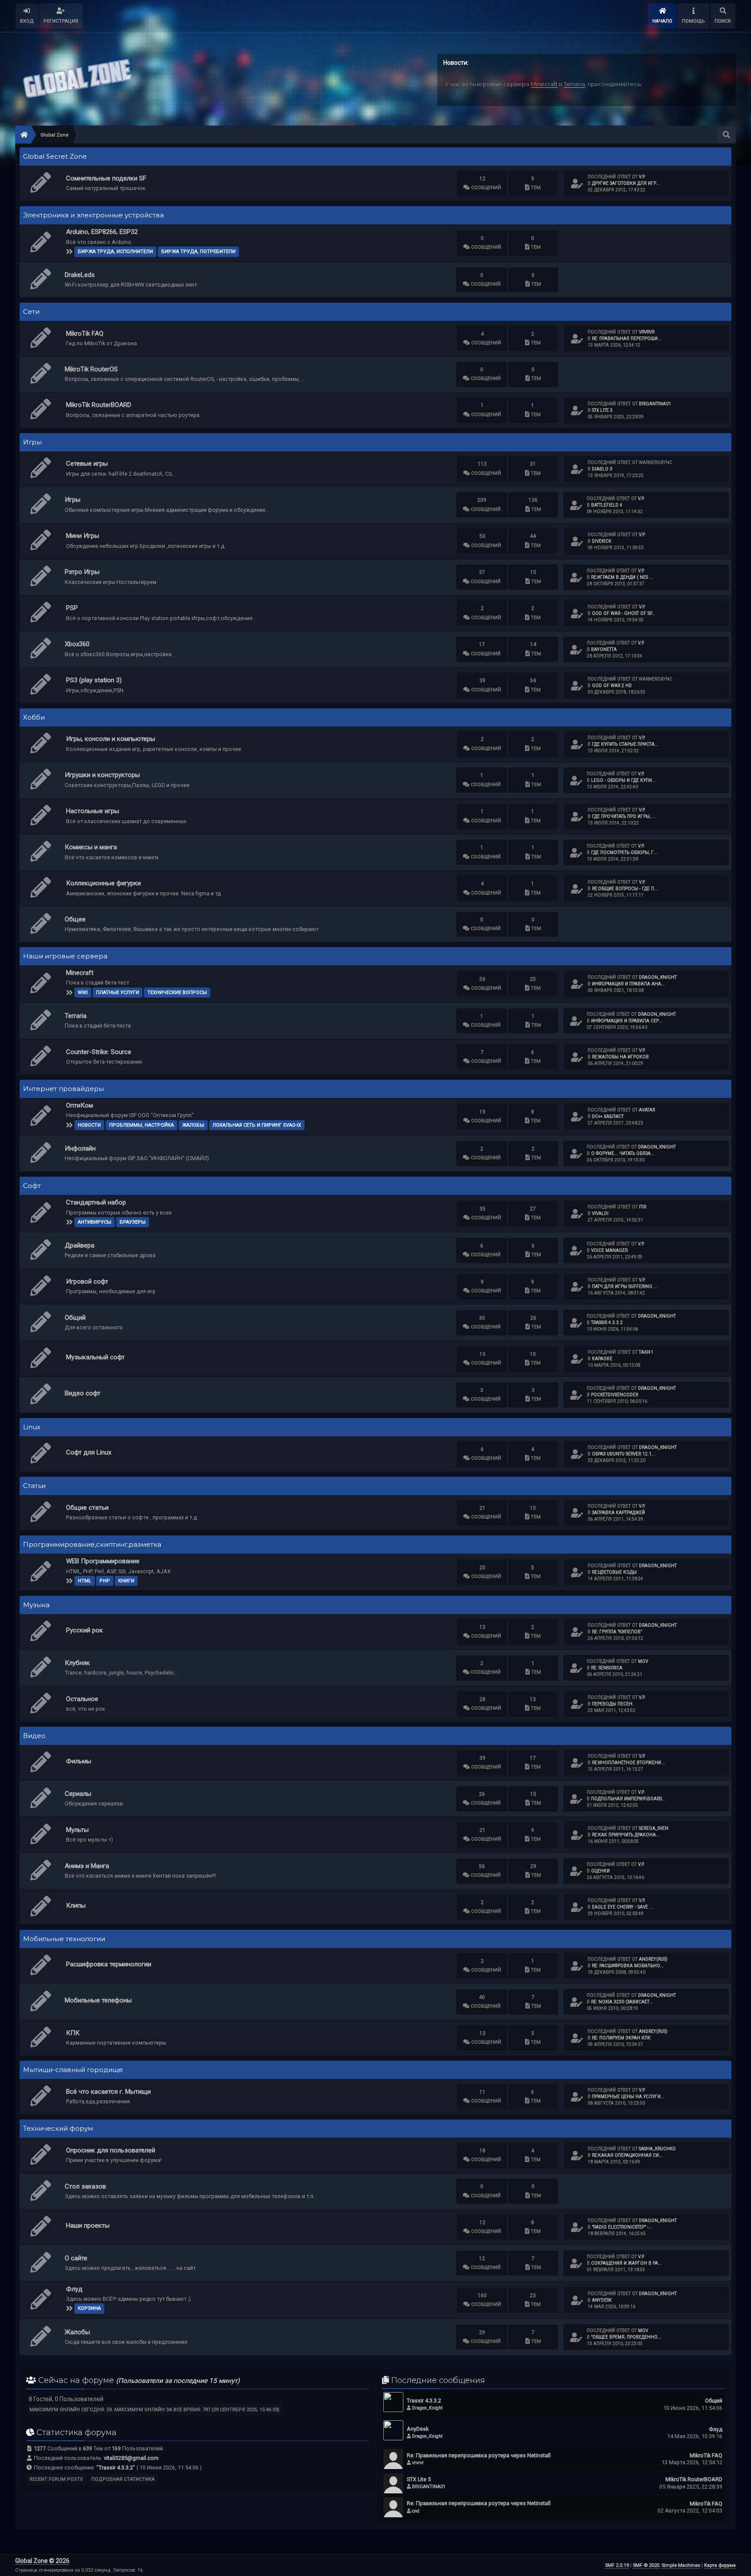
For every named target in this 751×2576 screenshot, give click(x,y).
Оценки (600, 1871)
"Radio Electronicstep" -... (622, 2227)
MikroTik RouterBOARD (99, 405)
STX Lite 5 (602, 410)
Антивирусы (95, 1222)
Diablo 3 (602, 469)
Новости (89, 1125)
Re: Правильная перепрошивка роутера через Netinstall (479, 2455)
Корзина (89, 2308)
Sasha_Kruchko (657, 2149)
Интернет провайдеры (63, 1089)
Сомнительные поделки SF (106, 178)
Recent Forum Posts (56, 2479)
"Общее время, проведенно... (626, 2337)
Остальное (82, 1699)
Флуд (74, 2289)
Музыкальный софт (95, 1357)
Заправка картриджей (618, 1513)
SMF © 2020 (646, 2565)
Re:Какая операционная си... (627, 2155)
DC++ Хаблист (608, 1116)
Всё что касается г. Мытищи (108, 2092)
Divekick (601, 541)
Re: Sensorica (607, 1668)
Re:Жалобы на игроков (620, 1057)
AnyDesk (602, 2300)
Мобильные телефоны (98, 2000)
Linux (32, 1427)
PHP (105, 1581)
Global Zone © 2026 (42, 2561)
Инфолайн (80, 1148)
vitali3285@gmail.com (131, 2458)
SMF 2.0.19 (617, 2565)
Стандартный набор (96, 1202)
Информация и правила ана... (628, 984)
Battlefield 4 (607, 505)
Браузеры (133, 1222)
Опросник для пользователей (111, 2150)
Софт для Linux (89, 1452)
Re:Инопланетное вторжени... (628, 1763)
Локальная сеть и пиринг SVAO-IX (257, 1125)
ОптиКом (80, 1105)
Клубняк (77, 1663)
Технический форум (58, 2129)
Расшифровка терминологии (109, 1964)
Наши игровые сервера (65, 956)
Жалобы (193, 1125)
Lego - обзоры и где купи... (623, 780)
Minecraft (544, 84)
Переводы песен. (613, 1704)
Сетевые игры (87, 464)
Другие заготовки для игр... (626, 183)
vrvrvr (647, 332)
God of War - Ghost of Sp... (624, 613)
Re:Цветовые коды (614, 1572)
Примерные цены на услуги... (628, 2097)
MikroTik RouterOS (91, 369)
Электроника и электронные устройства (93, 215)
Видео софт (83, 1393)
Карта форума (720, 2565)
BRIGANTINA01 (655, 404)
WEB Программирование (103, 1561)
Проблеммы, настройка (141, 1125)
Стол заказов (85, 2186)
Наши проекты (88, 2226)
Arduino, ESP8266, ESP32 (102, 232)
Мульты (77, 1830)
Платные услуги (118, 993)
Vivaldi (600, 1213)
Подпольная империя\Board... (628, 1799)
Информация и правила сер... (627, 1021)
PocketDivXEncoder (615, 1395)
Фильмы (79, 1761)
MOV (643, 1661)
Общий (75, 1318)
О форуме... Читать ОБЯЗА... (623, 1153)
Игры (32, 442)
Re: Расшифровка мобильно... (628, 1966)
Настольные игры (93, 811)
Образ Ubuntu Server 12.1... (624, 1454)
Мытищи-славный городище (73, 2070)
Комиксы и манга (91, 847)
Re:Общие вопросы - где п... (625, 889)
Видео (34, 1736)
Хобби (34, 717)
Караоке (602, 1359)
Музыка (36, 1605)
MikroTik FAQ (85, 334)
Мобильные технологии (64, 1939)
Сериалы (78, 1794)
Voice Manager (609, 1250)
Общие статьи (87, 1508)
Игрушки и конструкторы (102, 775)
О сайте (76, 2258)
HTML (85, 1581)
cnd (416, 2511)
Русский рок (85, 1630)
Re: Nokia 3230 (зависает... (622, 2002)
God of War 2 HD (612, 686)
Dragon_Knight (658, 977)
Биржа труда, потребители (198, 252)
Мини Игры (83, 536)
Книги (126, 1581)
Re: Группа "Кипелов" (617, 1632)
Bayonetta (604, 649)
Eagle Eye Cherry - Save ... (623, 1907)
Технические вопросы (177, 993)
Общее (75, 919)
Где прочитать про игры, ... (624, 816)
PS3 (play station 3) (94, 680)
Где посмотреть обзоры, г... (624, 853)
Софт (32, 1186)
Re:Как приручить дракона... (626, 1835)
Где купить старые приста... (625, 744)
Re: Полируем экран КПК (621, 2038)
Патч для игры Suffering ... (625, 1286)
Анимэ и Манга (87, 1866)
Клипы (76, 1905)
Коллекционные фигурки (103, 883)
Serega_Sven (654, 1828)
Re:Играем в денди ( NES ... (622, 577)
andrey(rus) (653, 1959)
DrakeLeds (80, 275)
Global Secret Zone (55, 157)
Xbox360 (77, 644)
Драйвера (80, 1245)
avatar (647, 1110)
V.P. (642, 177)
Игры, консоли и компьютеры (111, 739)
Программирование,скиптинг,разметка (92, 1545)
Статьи (34, 1486)
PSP (72, 608)
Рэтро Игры (82, 572)
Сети (31, 312)
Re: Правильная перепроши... (627, 339)
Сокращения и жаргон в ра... (626, 2263)
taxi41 (646, 1352)
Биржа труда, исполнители (115, 252)
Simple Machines (681, 2565)
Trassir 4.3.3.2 (607, 1323)
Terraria (574, 84)
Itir (643, 1207)
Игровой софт (87, 1281)
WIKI (83, 993)
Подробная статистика (123, 2479)
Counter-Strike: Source (99, 1052)
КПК (73, 2033)
